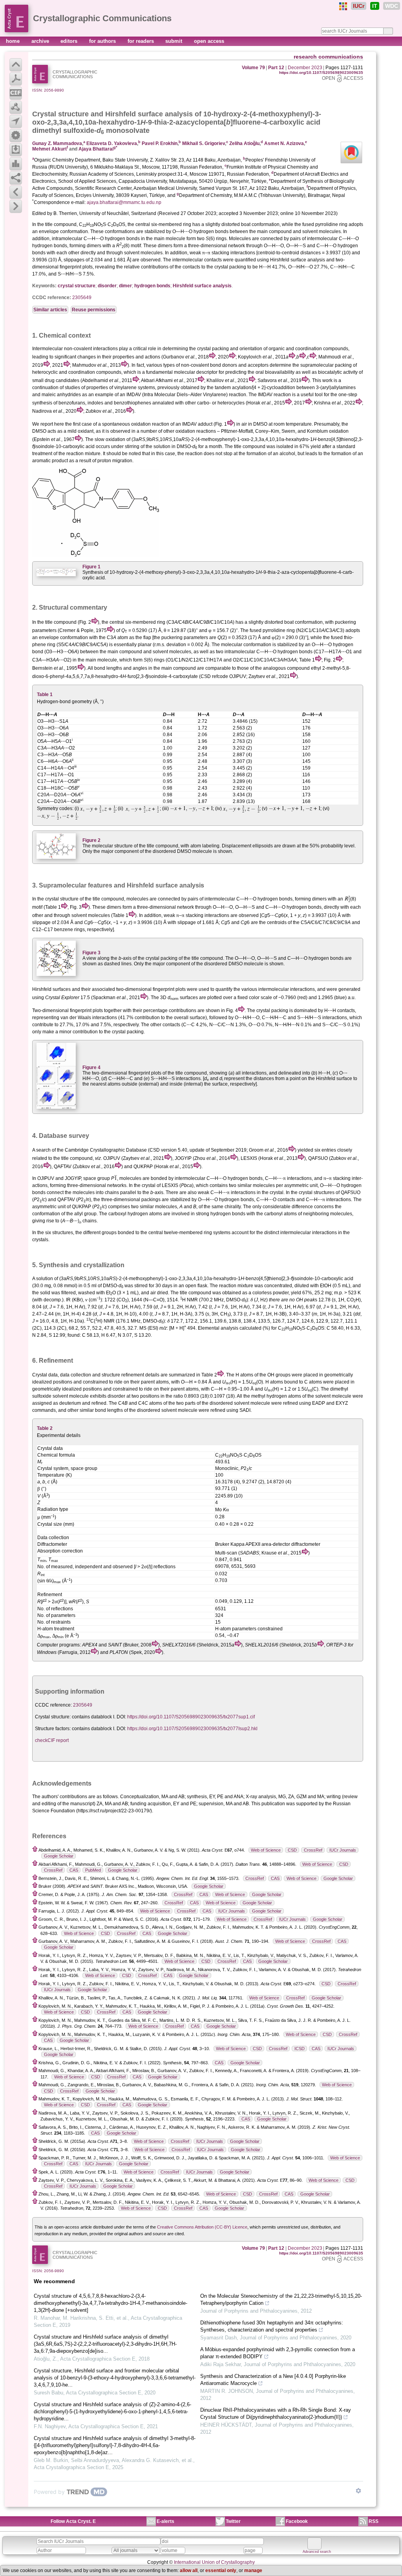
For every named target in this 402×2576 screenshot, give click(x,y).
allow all (189, 2570)
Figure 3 (91, 953)
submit (175, 41)
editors (70, 41)
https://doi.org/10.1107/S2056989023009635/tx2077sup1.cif (191, 1717)
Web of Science (266, 1850)
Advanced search (317, 2552)
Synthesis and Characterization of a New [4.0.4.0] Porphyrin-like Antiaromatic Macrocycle (273, 2380)
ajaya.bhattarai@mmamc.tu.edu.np (124, 202)
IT (375, 6)
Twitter (233, 2521)
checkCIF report (52, 1740)
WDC (392, 6)
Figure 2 (91, 840)
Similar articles (50, 310)
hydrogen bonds (152, 286)
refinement (133, 1375)
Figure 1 (91, 567)
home (14, 41)
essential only (221, 2570)
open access (209, 41)
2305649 (82, 298)
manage (253, 2570)
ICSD (300, 2049)
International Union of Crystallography (214, 2562)
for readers (142, 41)
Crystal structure (60, 114)
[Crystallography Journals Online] (343, 6)
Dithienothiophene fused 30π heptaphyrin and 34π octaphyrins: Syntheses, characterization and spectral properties (272, 2326)
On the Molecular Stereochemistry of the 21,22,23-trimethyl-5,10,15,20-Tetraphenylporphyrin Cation (281, 2299)
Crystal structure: (53, 1717)
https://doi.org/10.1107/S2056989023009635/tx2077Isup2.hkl (192, 1729)
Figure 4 (91, 1068)
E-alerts (165, 2521)
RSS (374, 2521)
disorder (107, 286)
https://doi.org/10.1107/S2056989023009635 (321, 73)
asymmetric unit (49, 1207)
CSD (292, 1850)
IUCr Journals (343, 1850)
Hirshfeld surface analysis (202, 286)
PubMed (93, 1870)
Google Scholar (59, 1856)
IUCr (359, 6)
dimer (125, 286)
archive (41, 41)
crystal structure (77, 286)
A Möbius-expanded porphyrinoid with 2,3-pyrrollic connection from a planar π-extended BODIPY (278, 2353)
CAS (74, 1870)
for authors (103, 41)
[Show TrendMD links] (358, 2491)
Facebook (297, 2521)
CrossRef (313, 1850)
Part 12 (276, 68)
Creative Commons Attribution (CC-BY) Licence (202, 2227)
